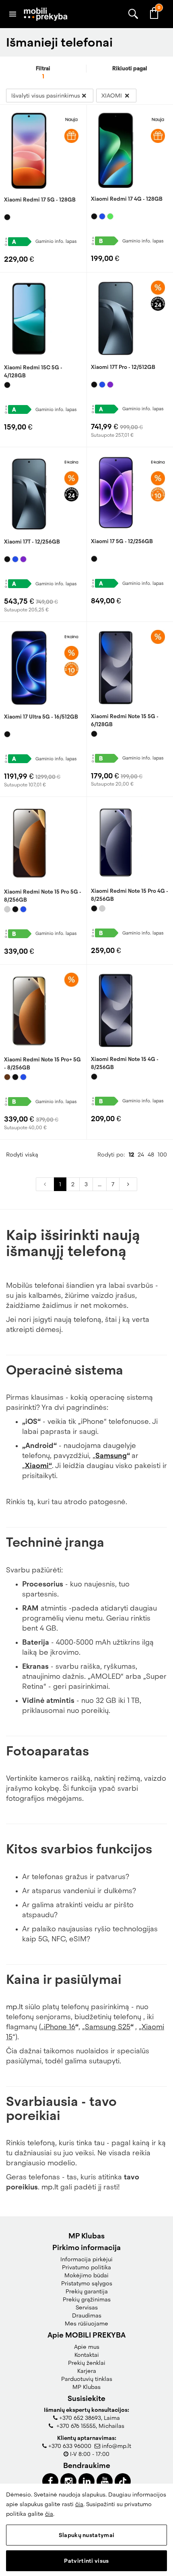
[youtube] (105, 2481)
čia (79, 2504)
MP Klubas (86, 2387)
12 (131, 1155)
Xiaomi (37, 1466)
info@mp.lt (116, 2446)
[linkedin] (86, 2481)
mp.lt (14, 2007)
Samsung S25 (108, 2027)
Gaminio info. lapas (56, 241)
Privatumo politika (86, 2267)
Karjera (87, 2371)
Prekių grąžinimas (87, 2299)
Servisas (87, 2307)
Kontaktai (87, 2355)
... (100, 1184)
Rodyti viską (22, 1155)
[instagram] (68, 2481)
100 (162, 1155)
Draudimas (87, 2315)
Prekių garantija (87, 2291)
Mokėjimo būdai (86, 2275)
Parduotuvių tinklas (87, 2379)
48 (151, 1155)
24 (141, 1155)
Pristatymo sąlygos (87, 2283)
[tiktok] (123, 2481)
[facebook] (50, 2481)
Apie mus (87, 2347)
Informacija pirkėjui (86, 2259)
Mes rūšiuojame (86, 2323)
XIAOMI (112, 96)
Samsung (111, 1456)
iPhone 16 (60, 2027)
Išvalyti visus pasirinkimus (46, 96)
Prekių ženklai (87, 2363)
